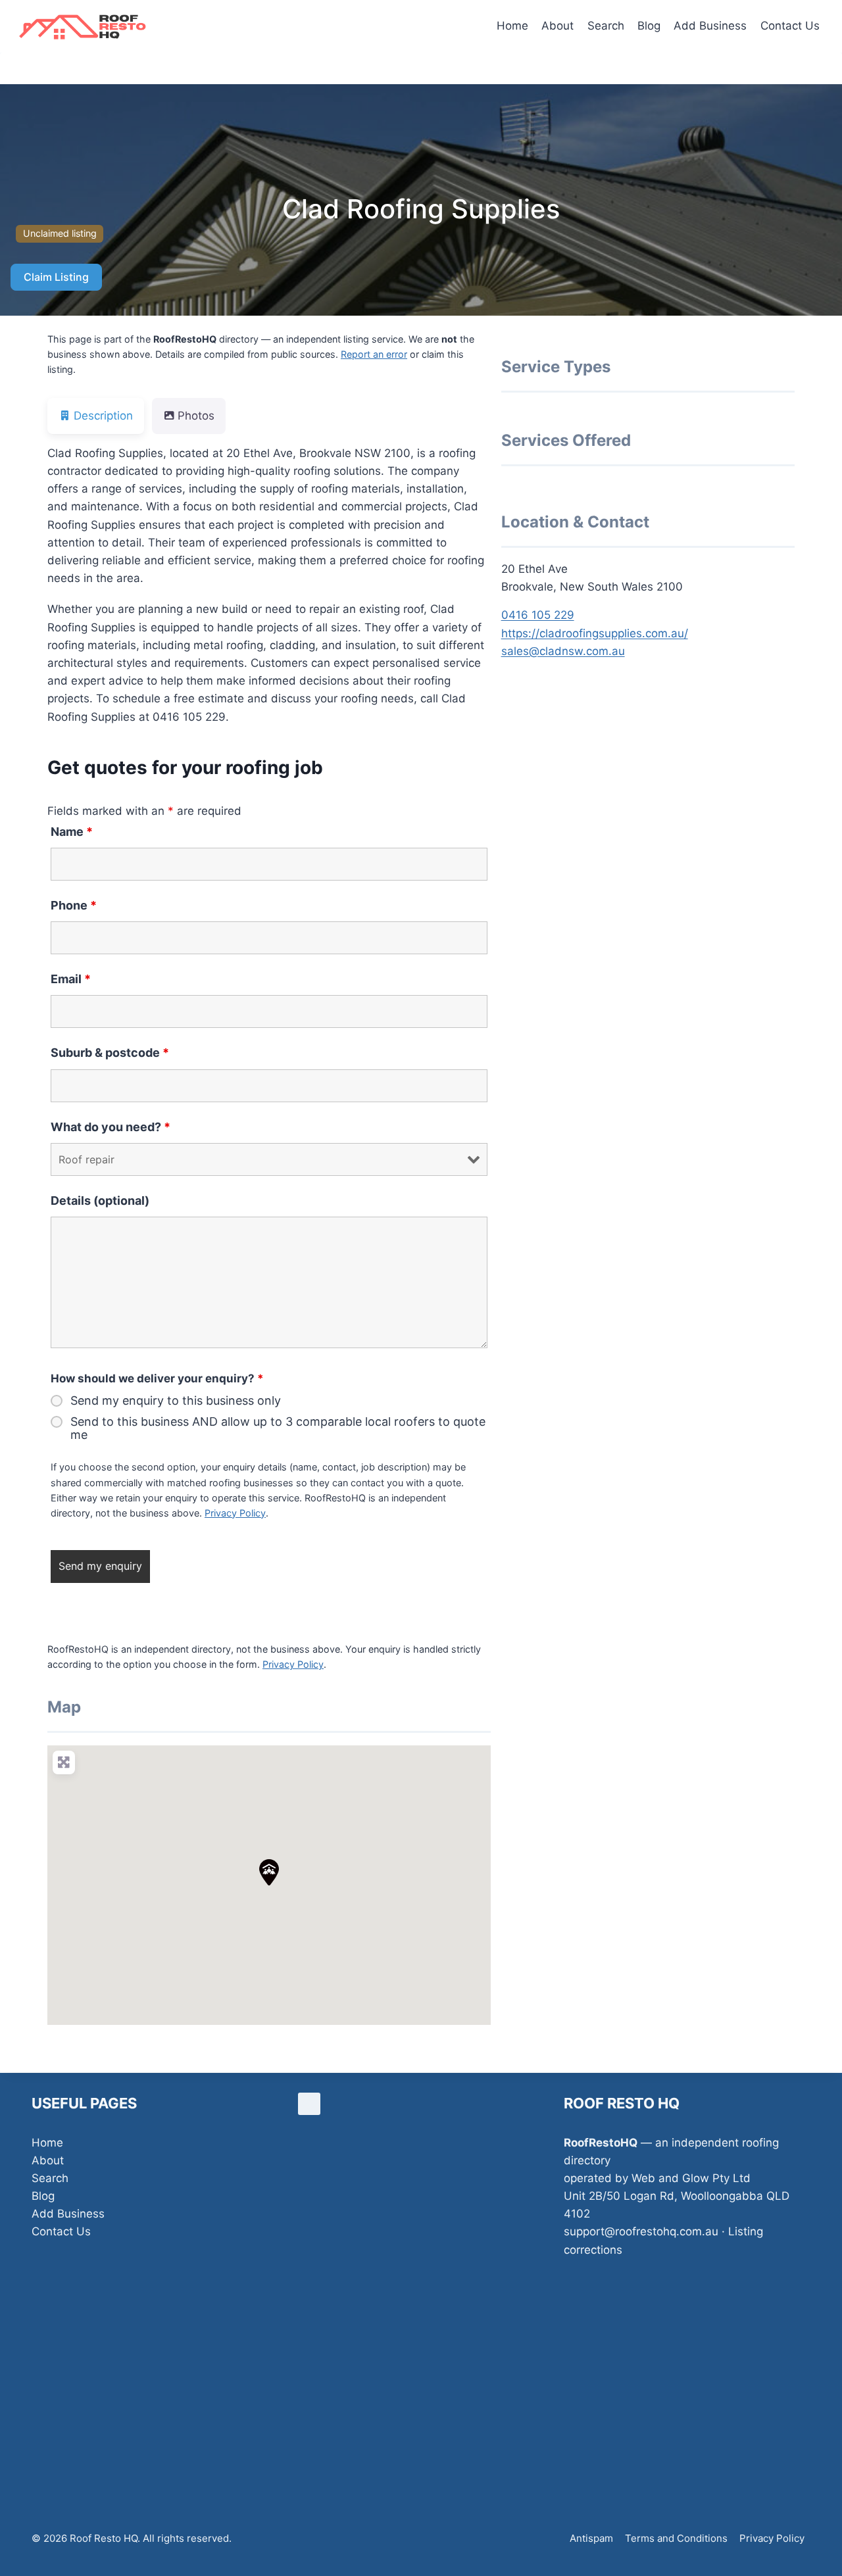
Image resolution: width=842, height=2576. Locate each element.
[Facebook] (309, 2104)
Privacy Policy (235, 1513)
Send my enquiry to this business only (176, 1401)
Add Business (710, 26)
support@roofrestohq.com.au (641, 2231)
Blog (649, 26)
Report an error (374, 354)
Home (512, 26)
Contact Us (790, 26)
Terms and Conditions (676, 2538)
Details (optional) (100, 1201)
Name (72, 832)
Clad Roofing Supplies (421, 209)
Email (71, 979)
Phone (74, 905)
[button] (269, 1872)
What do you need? (111, 1127)
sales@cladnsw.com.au (563, 651)
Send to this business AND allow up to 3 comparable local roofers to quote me (278, 1428)
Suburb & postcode (110, 1053)
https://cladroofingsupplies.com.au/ (595, 633)
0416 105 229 (538, 615)
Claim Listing (56, 277)
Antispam (591, 2538)
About (557, 26)
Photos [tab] (196, 416)
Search (606, 26)
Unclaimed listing (60, 233)
